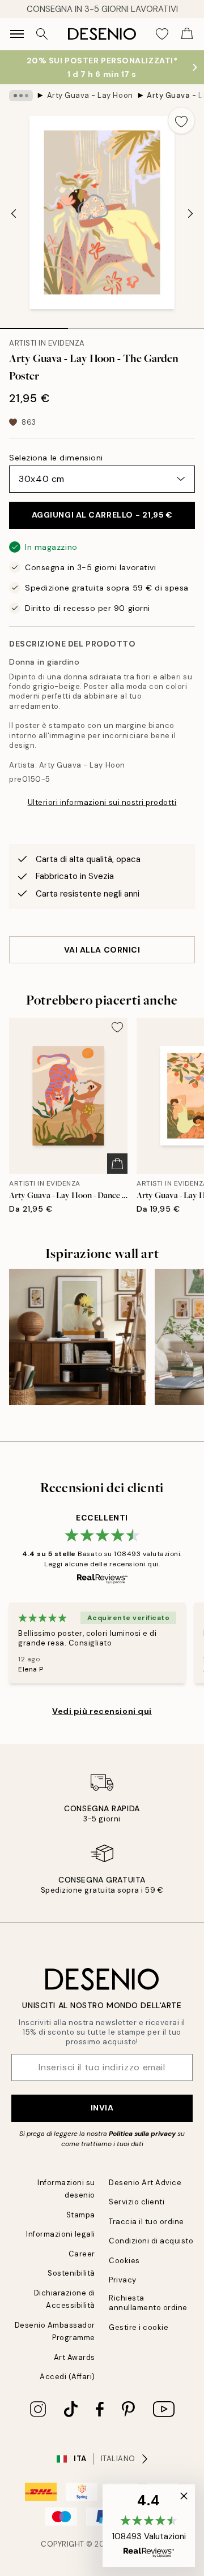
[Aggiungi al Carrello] (117, 1164)
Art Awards (75, 2357)
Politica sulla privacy (143, 2134)
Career (82, 2254)
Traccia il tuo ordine (146, 2222)
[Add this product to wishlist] (181, 120)
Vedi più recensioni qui (102, 1711)
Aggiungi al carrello (102, 515)
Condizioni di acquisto (151, 2241)
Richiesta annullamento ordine (148, 2303)
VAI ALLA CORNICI (102, 950)
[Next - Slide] (190, 214)
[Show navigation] (17, 34)
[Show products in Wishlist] (162, 34)
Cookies (124, 2261)
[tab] (34, 325)
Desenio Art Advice (145, 2183)
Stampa (81, 2215)
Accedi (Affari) (67, 2377)
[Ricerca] (42, 34)
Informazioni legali (61, 2234)
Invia (102, 2108)
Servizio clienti (137, 2202)
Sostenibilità (71, 2273)
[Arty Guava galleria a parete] (77, 1337)
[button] (149, 2526)
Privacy (123, 2280)
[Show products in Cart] (187, 34)
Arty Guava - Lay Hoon (90, 95)
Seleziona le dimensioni (56, 458)
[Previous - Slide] (14, 214)
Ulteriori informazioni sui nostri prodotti (102, 802)
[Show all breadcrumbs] (21, 96)
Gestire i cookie (139, 2327)
